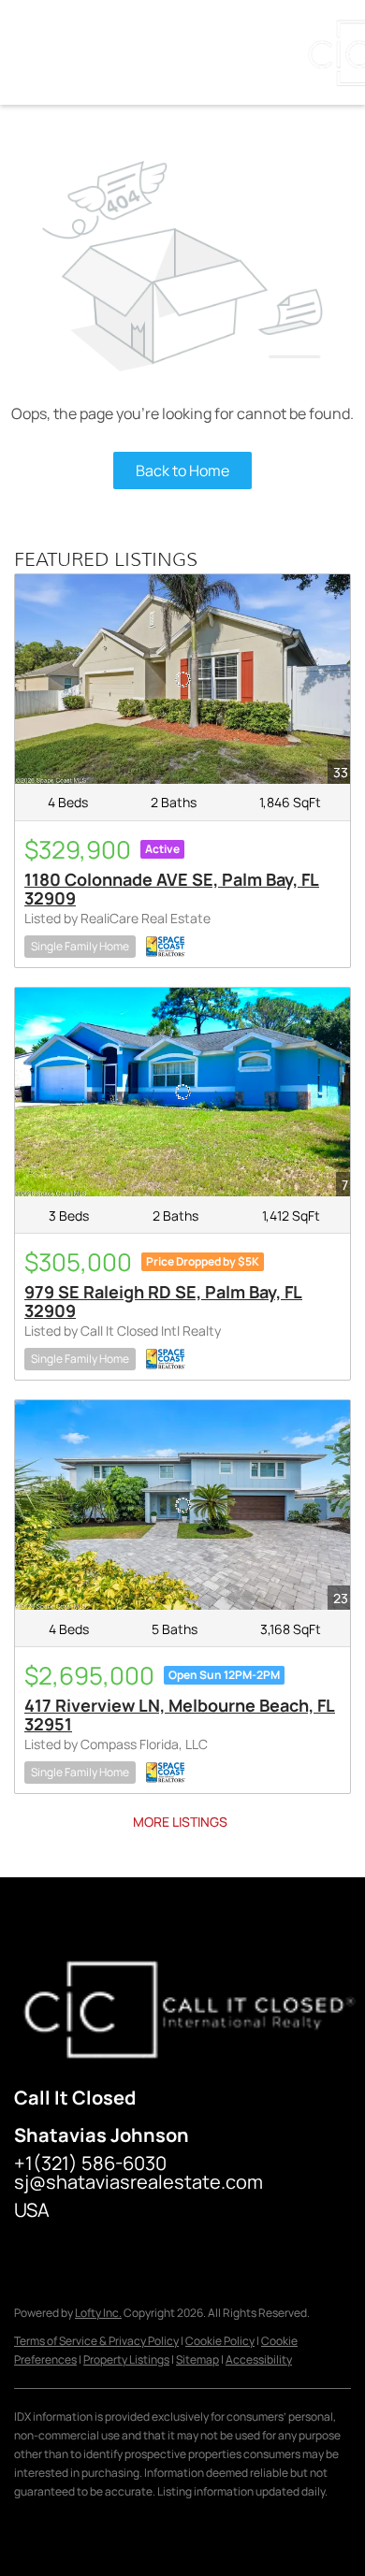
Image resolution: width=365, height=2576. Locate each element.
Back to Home (182, 470)
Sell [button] (185, 52)
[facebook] (28, 2252)
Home (45, 52)
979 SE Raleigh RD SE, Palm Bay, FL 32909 (163, 1301)
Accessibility (259, 2359)
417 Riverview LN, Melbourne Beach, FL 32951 (180, 1715)
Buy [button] (117, 52)
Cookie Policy (220, 2341)
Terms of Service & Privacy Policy (96, 2341)
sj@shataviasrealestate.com (139, 2182)
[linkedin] (66, 2252)
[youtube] (215, 2252)
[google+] (290, 2252)
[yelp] (140, 2252)
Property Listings (126, 2359)
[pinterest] (253, 2252)
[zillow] (103, 2252)
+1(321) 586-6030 (90, 2163)
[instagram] (178, 2252)
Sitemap (197, 2359)
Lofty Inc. (98, 2313)
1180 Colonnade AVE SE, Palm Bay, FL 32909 (172, 889)
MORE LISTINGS (180, 1822)
